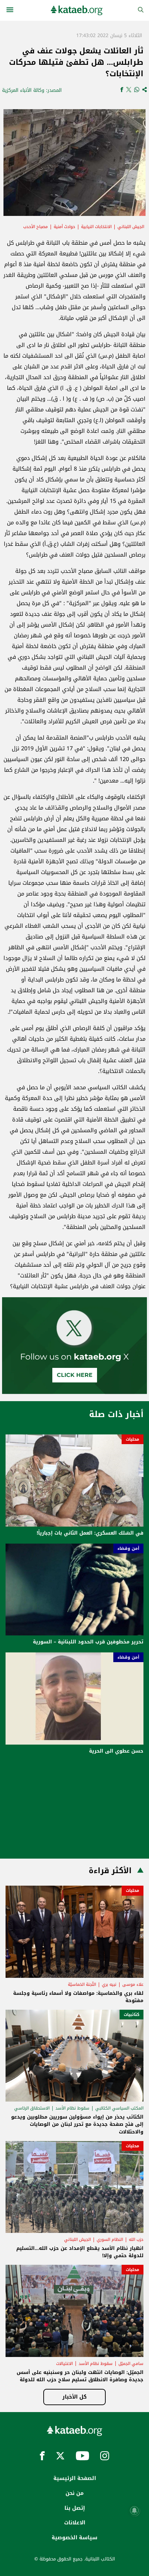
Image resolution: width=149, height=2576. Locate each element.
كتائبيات (132, 2015)
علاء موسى (133, 1984)
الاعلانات (75, 2523)
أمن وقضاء (128, 1548)
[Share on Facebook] (122, 90)
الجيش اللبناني (131, 227)
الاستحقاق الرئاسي (32, 2108)
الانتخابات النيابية (96, 227)
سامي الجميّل (131, 2364)
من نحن (74, 2493)
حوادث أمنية (64, 227)
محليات (133, 1439)
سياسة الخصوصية (74, 2538)
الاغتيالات (64, 2364)
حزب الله (136, 2239)
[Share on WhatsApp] (137, 90)
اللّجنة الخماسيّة (82, 1984)
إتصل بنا (75, 2508)
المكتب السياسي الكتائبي (119, 2108)
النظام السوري (110, 2239)
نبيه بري (109, 1984)
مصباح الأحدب (36, 227)
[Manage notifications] (134, 2510)
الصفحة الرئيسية (75, 2478)
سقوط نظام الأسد (72, 2108)
